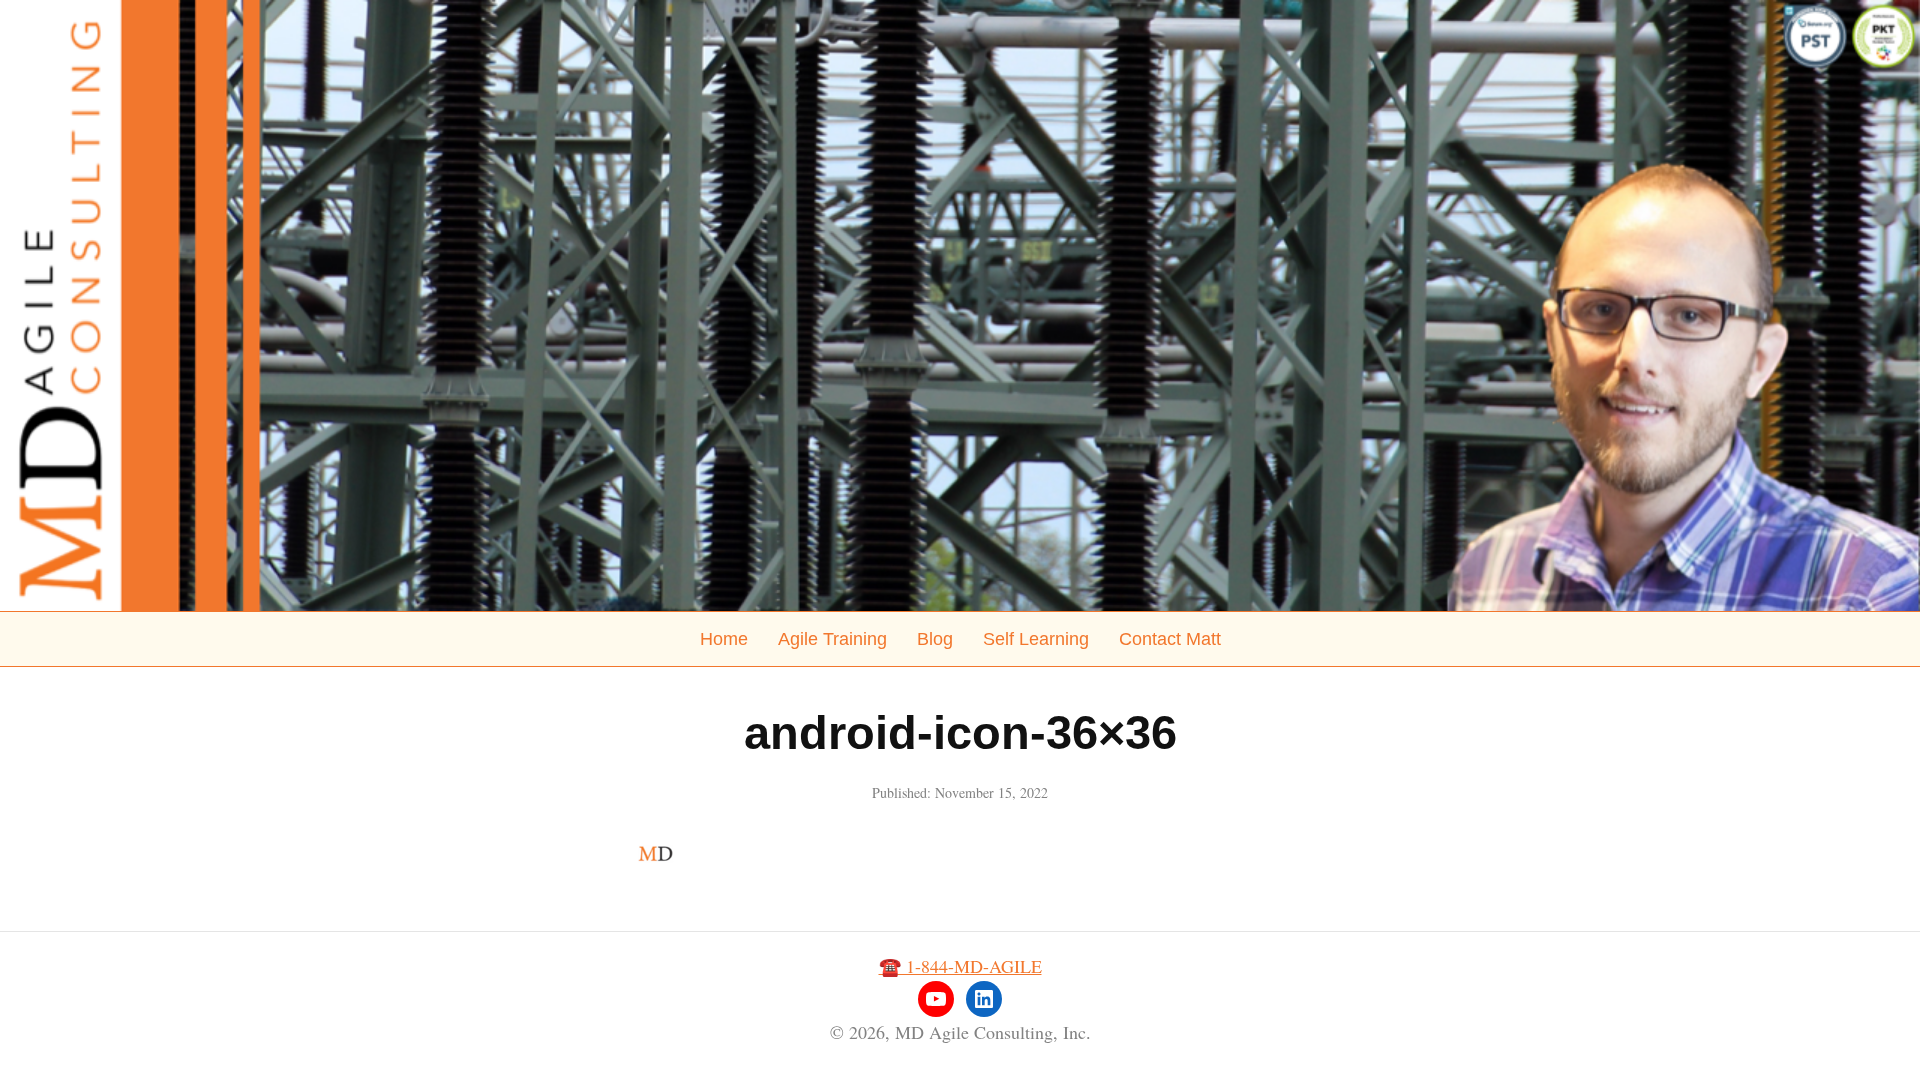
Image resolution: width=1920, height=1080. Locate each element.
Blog (935, 639)
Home (724, 639)
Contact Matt (1170, 639)
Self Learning (1036, 639)
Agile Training (832, 639)
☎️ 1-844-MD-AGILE (960, 966)
